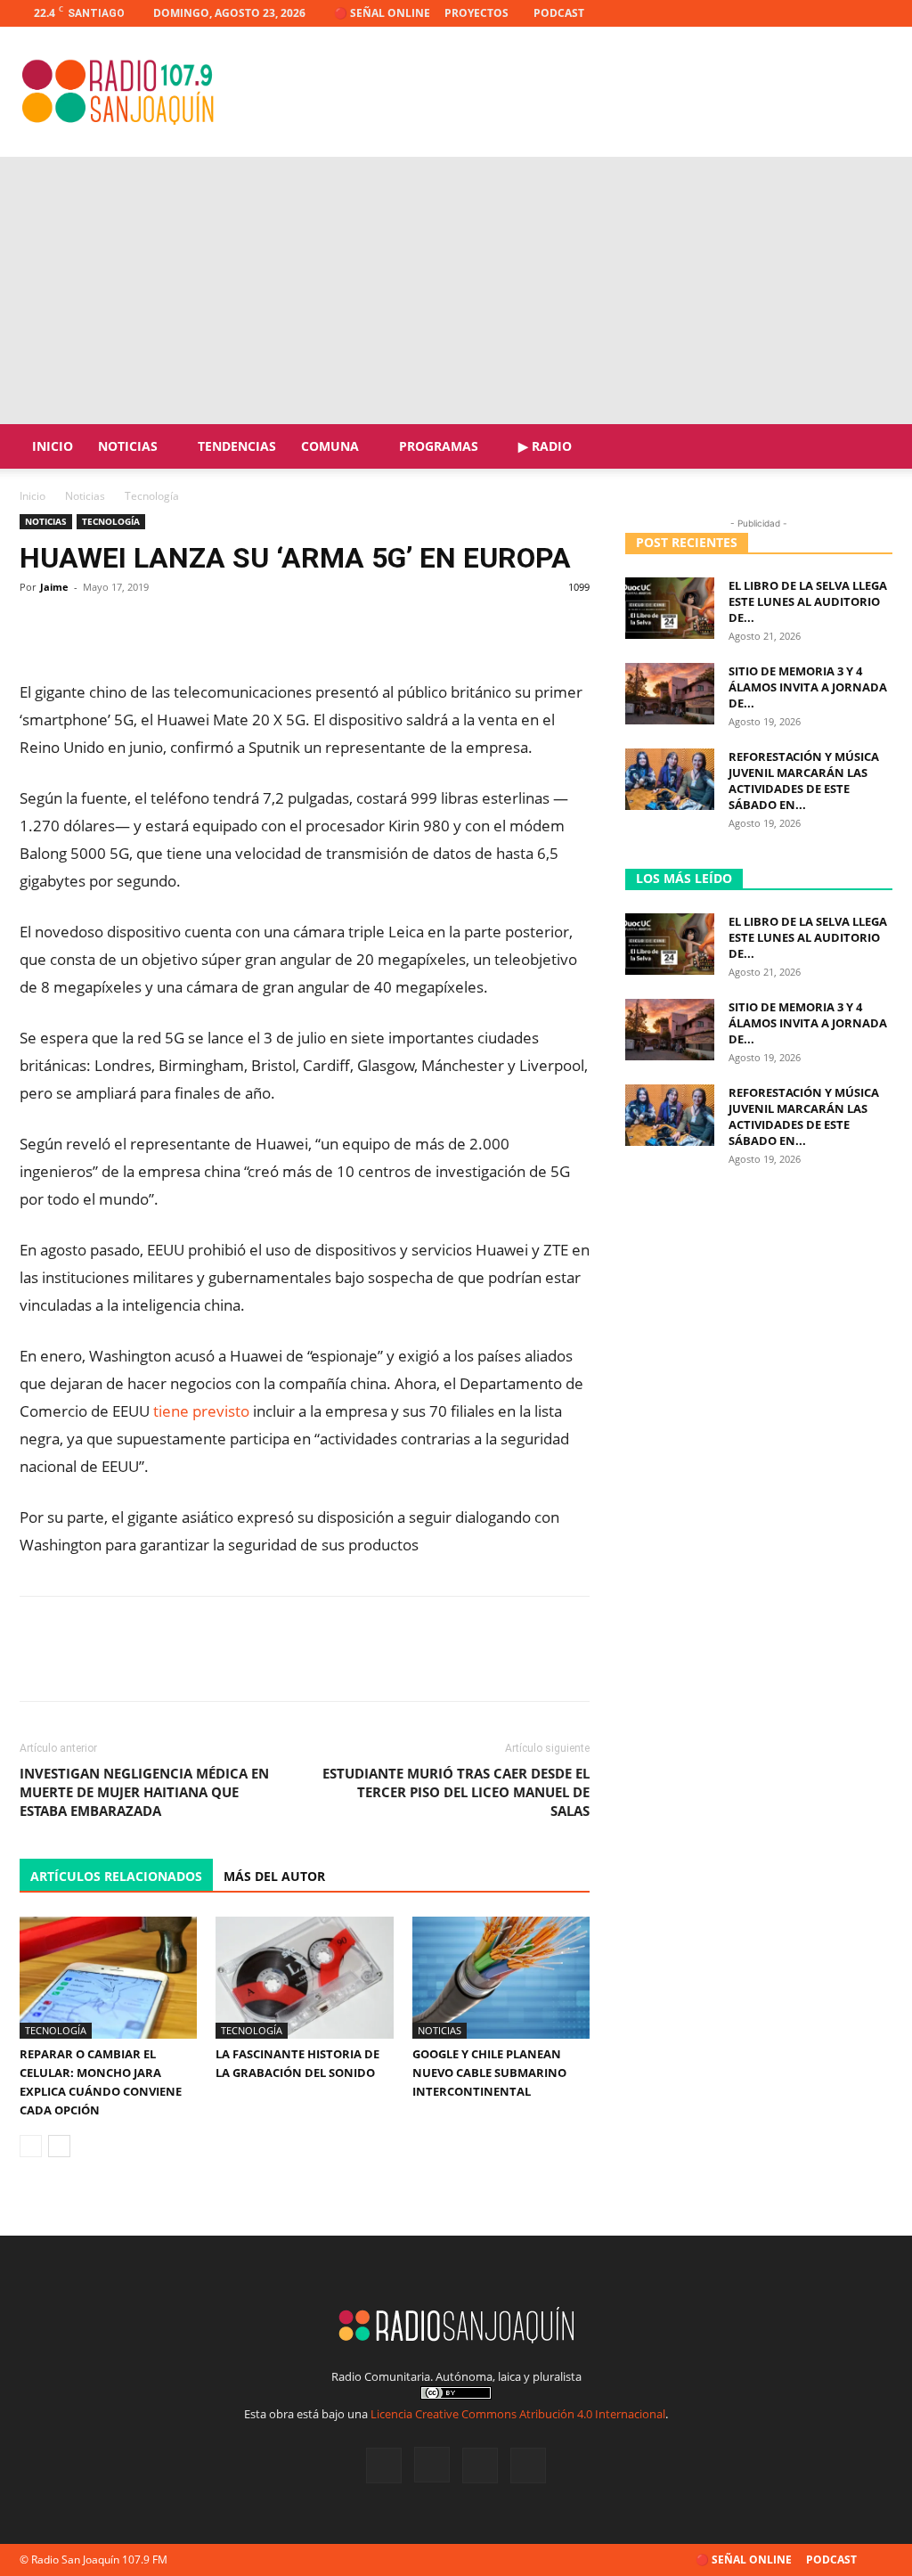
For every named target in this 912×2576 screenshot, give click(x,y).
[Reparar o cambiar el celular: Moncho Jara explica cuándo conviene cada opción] (108, 1978)
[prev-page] (31, 2146)
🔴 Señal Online (382, 13)
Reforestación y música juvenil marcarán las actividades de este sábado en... (804, 781)
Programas (439, 446)
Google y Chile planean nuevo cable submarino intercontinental (489, 2073)
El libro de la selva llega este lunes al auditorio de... (808, 601)
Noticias (128, 446)
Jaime (54, 587)
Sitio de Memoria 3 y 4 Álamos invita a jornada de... (808, 687)
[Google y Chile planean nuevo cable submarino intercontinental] (501, 1978)
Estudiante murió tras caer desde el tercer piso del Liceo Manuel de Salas (456, 1792)
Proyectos (476, 13)
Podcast (559, 13)
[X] (850, 13)
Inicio (53, 446)
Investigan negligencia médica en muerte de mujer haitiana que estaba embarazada (144, 1792)
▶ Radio (545, 446)
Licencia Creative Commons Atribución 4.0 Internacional (518, 2414)
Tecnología (111, 521)
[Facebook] (791, 13)
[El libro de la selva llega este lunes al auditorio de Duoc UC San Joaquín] (670, 608)
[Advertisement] (456, 290)
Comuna (330, 446)
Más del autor (274, 1876)
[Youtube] (879, 13)
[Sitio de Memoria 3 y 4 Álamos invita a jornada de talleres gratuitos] (670, 694)
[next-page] (59, 2146)
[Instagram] (820, 13)
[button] (871, 448)
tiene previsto (201, 1411)
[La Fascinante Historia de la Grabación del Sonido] (304, 1978)
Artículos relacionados (116, 1876)
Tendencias (237, 446)
